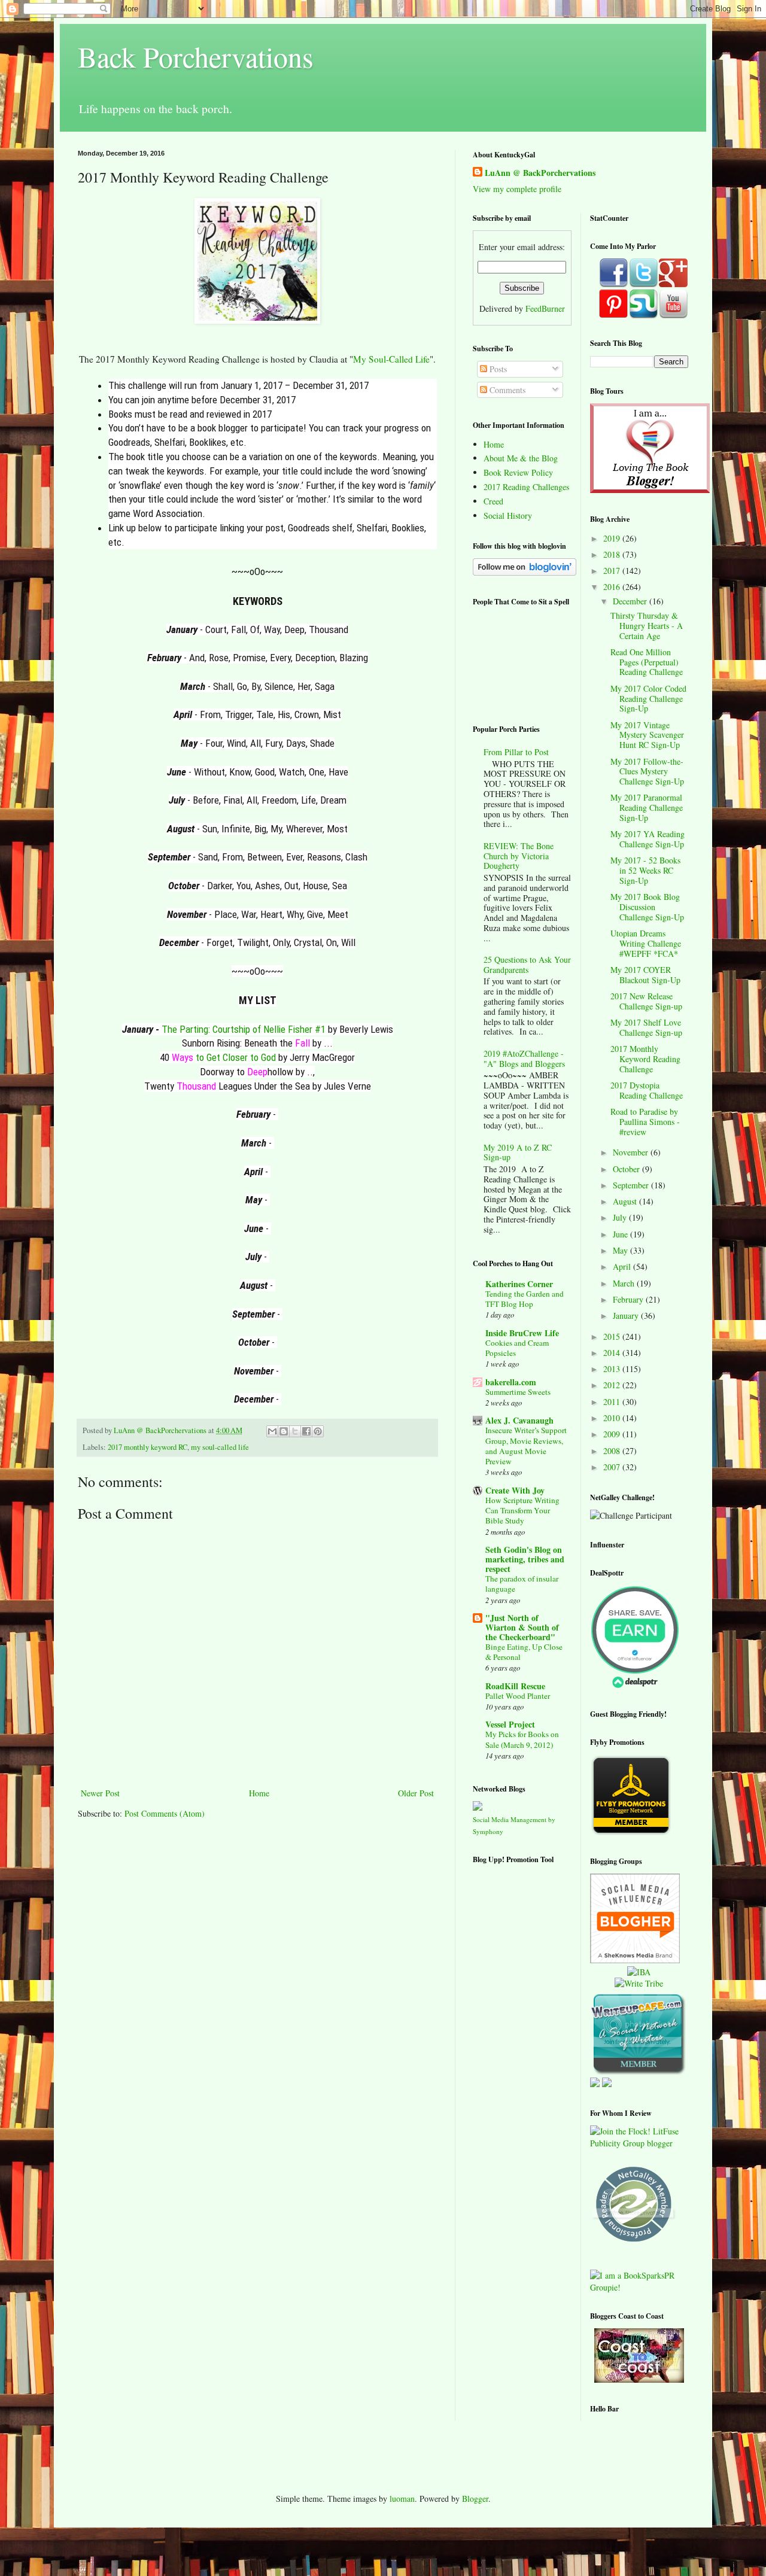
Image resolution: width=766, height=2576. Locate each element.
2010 (613, 1418)
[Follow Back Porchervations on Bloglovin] (525, 572)
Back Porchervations (196, 56)
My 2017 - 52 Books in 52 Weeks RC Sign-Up (645, 870)
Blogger (475, 2499)
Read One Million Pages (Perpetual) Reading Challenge (647, 662)
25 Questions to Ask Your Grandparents (527, 965)
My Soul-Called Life (391, 359)
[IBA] (639, 1972)
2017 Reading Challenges (526, 487)
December (631, 601)
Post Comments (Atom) (165, 1813)
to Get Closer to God (235, 1057)
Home (259, 1793)
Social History (508, 515)
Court (223, 1029)
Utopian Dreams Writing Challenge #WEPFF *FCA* (646, 943)
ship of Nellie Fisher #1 (280, 1029)
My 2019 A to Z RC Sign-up (518, 1152)
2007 (613, 1467)
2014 (613, 1353)
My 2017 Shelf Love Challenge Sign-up (646, 1027)
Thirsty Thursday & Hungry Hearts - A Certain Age (647, 626)
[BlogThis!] (284, 1431)
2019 (613, 538)
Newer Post (100, 1793)
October (627, 1169)
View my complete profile (517, 189)
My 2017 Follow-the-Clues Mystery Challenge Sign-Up (647, 772)
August (626, 1201)
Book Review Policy (518, 472)
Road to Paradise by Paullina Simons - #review (645, 1122)
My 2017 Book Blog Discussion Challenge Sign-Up (647, 907)
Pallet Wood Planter (518, 1696)
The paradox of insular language (522, 1584)
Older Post (416, 1793)
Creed (493, 501)
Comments (506, 390)
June (621, 1234)
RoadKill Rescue (515, 1686)
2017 (613, 571)
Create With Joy (515, 1490)
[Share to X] (295, 1431)
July (621, 1217)
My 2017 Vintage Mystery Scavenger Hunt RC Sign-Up (647, 735)
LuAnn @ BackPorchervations (540, 173)
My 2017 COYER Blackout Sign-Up (645, 975)
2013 (613, 1369)
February (629, 1299)
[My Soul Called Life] (257, 320)
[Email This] (272, 1431)
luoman (402, 2499)
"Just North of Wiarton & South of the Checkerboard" (522, 1627)
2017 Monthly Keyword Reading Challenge (645, 1059)
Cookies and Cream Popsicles (517, 1348)
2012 (613, 1385)
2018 (613, 554)
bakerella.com (511, 1382)
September (632, 1185)
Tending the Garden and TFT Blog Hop (525, 1299)
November (632, 1152)
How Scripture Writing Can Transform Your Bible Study (522, 1511)
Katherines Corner (519, 1284)
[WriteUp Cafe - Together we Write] (638, 2072)
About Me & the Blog (521, 458)
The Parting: (187, 1029)
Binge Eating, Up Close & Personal (524, 1652)
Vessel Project (510, 1724)
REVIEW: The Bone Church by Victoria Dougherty (519, 856)
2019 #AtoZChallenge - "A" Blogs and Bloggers (524, 1059)
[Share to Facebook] (306, 1431)
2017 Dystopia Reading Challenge (647, 1090)
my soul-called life (220, 1447)
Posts (497, 369)
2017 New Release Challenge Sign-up (646, 1001)
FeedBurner (545, 308)
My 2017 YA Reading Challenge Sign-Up (648, 839)
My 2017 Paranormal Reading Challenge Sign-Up (647, 808)
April (623, 1266)
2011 (613, 1402)
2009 (613, 1434)
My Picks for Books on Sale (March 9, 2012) (522, 1739)
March (625, 1283)
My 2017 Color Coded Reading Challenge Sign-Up (648, 699)
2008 (613, 1451)
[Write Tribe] (639, 1983)
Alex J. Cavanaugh (519, 1420)
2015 (613, 1336)
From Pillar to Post (516, 752)
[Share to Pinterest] (318, 1431)
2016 (613, 587)
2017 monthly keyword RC (148, 1447)
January (627, 1316)
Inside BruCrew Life (522, 1333)
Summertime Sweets (518, 1392)
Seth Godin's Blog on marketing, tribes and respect (525, 1559)
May (621, 1250)
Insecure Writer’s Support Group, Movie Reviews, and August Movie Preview (526, 1446)
